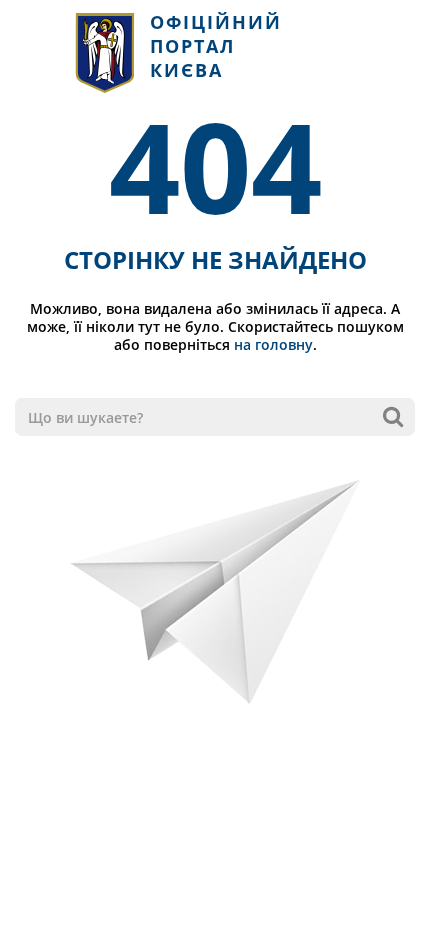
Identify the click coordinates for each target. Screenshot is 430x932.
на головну (273, 344)
